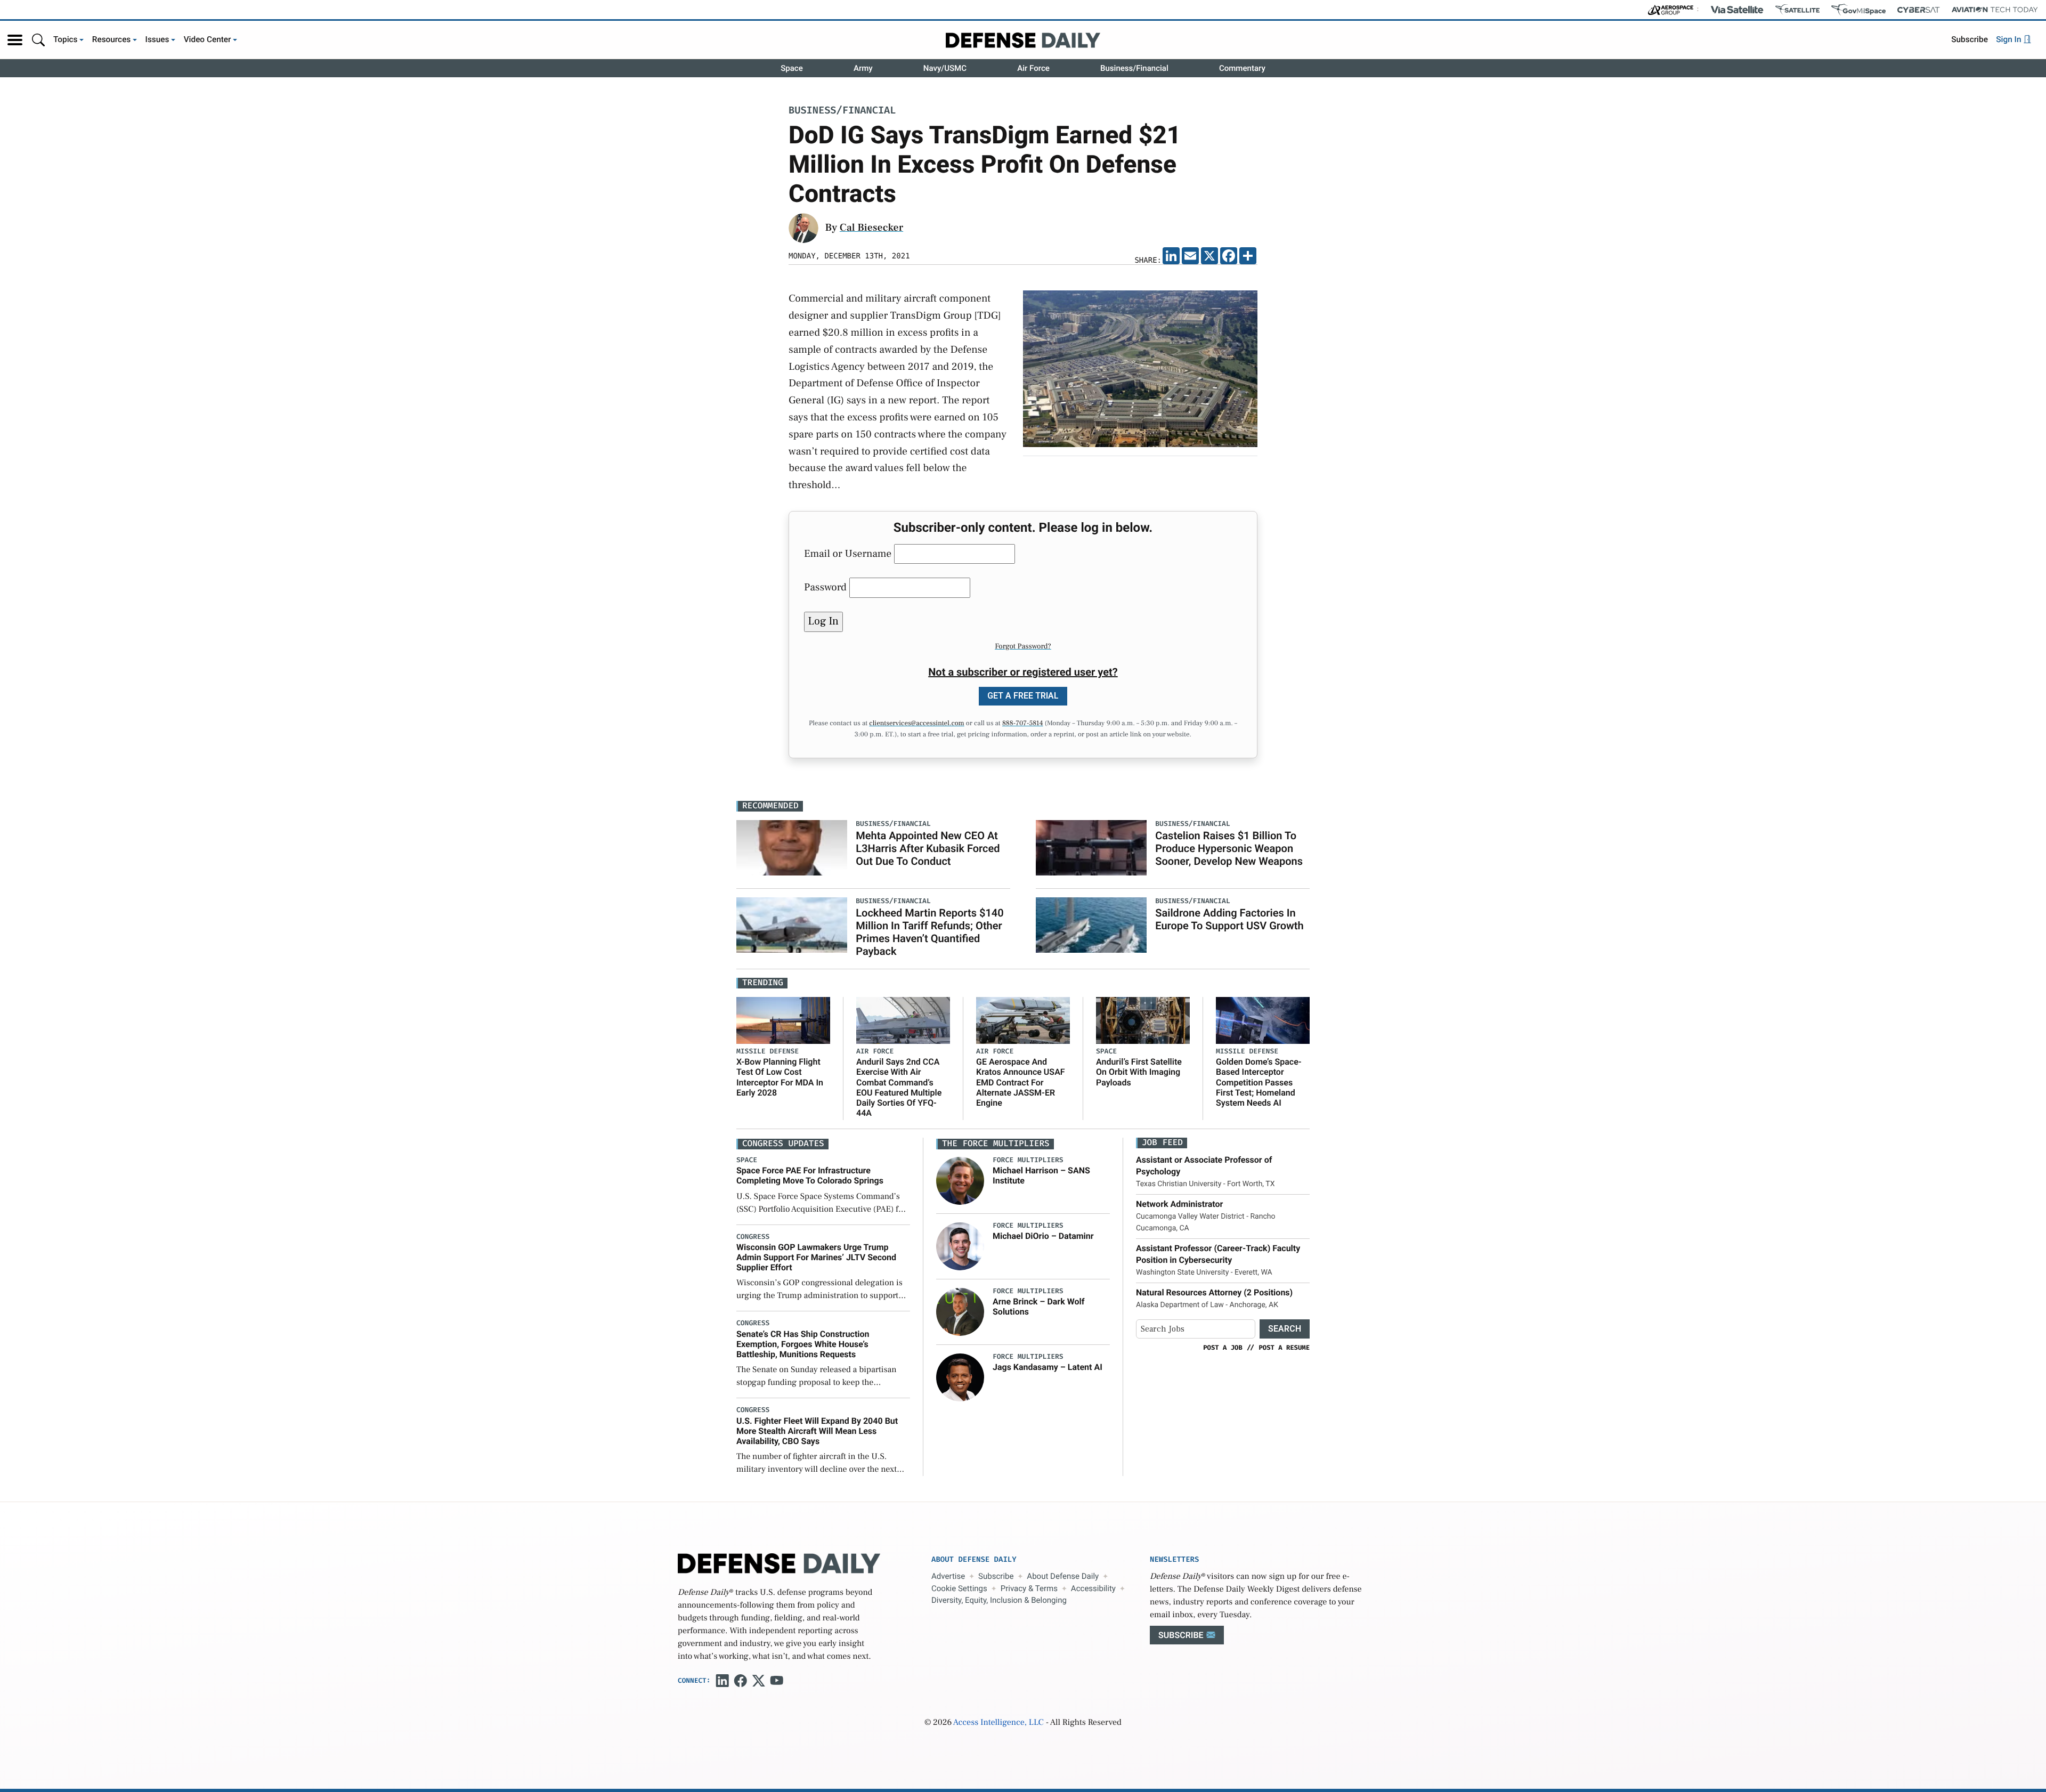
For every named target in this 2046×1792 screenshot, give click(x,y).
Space (792, 68)
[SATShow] (1797, 10)
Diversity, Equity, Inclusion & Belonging (999, 1600)
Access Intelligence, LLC (998, 1723)
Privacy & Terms (1029, 1588)
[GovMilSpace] (1858, 10)
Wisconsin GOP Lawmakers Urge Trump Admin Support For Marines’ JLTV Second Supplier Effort (816, 1257)
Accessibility (1093, 1588)
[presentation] (960, 1181)
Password (825, 587)
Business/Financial (1134, 68)
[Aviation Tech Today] (1995, 10)
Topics (66, 39)
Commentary (1242, 68)
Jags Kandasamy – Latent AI (1048, 1367)
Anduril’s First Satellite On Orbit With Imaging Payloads (1139, 1072)
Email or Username (848, 554)
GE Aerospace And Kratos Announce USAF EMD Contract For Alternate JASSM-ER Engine (1021, 1082)
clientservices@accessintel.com (916, 724)
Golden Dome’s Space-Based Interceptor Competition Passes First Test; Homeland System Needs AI (1259, 1082)
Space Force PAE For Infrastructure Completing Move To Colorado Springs (810, 1175)
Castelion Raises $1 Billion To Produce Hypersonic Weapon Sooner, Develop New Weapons (1229, 848)
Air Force (1033, 68)
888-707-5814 (1023, 724)
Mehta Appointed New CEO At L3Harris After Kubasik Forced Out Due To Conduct (928, 848)
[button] (15, 40)
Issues (157, 39)
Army (863, 68)
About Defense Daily (1063, 1576)
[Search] (38, 40)
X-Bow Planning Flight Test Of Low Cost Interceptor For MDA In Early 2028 (780, 1077)
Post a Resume (1284, 1348)
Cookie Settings (959, 1588)
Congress (753, 1237)
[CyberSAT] (1918, 10)
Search (1285, 1329)
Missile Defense (768, 1052)
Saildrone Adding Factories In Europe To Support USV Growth (1229, 919)
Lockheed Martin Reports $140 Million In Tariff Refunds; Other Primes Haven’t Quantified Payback (929, 932)
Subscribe (1970, 39)
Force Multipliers (1028, 1160)
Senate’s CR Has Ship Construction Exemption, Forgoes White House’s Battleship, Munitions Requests (803, 1344)
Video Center (208, 39)
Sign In (2010, 39)
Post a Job (1223, 1348)
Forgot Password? (1023, 646)
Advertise (948, 1576)
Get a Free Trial (1023, 696)
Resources (112, 39)
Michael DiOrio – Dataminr (1043, 1236)
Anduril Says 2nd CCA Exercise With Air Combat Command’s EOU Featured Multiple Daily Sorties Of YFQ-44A (899, 1087)
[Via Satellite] (1737, 10)
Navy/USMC (945, 68)
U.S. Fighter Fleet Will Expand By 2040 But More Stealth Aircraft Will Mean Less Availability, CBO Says (817, 1431)
